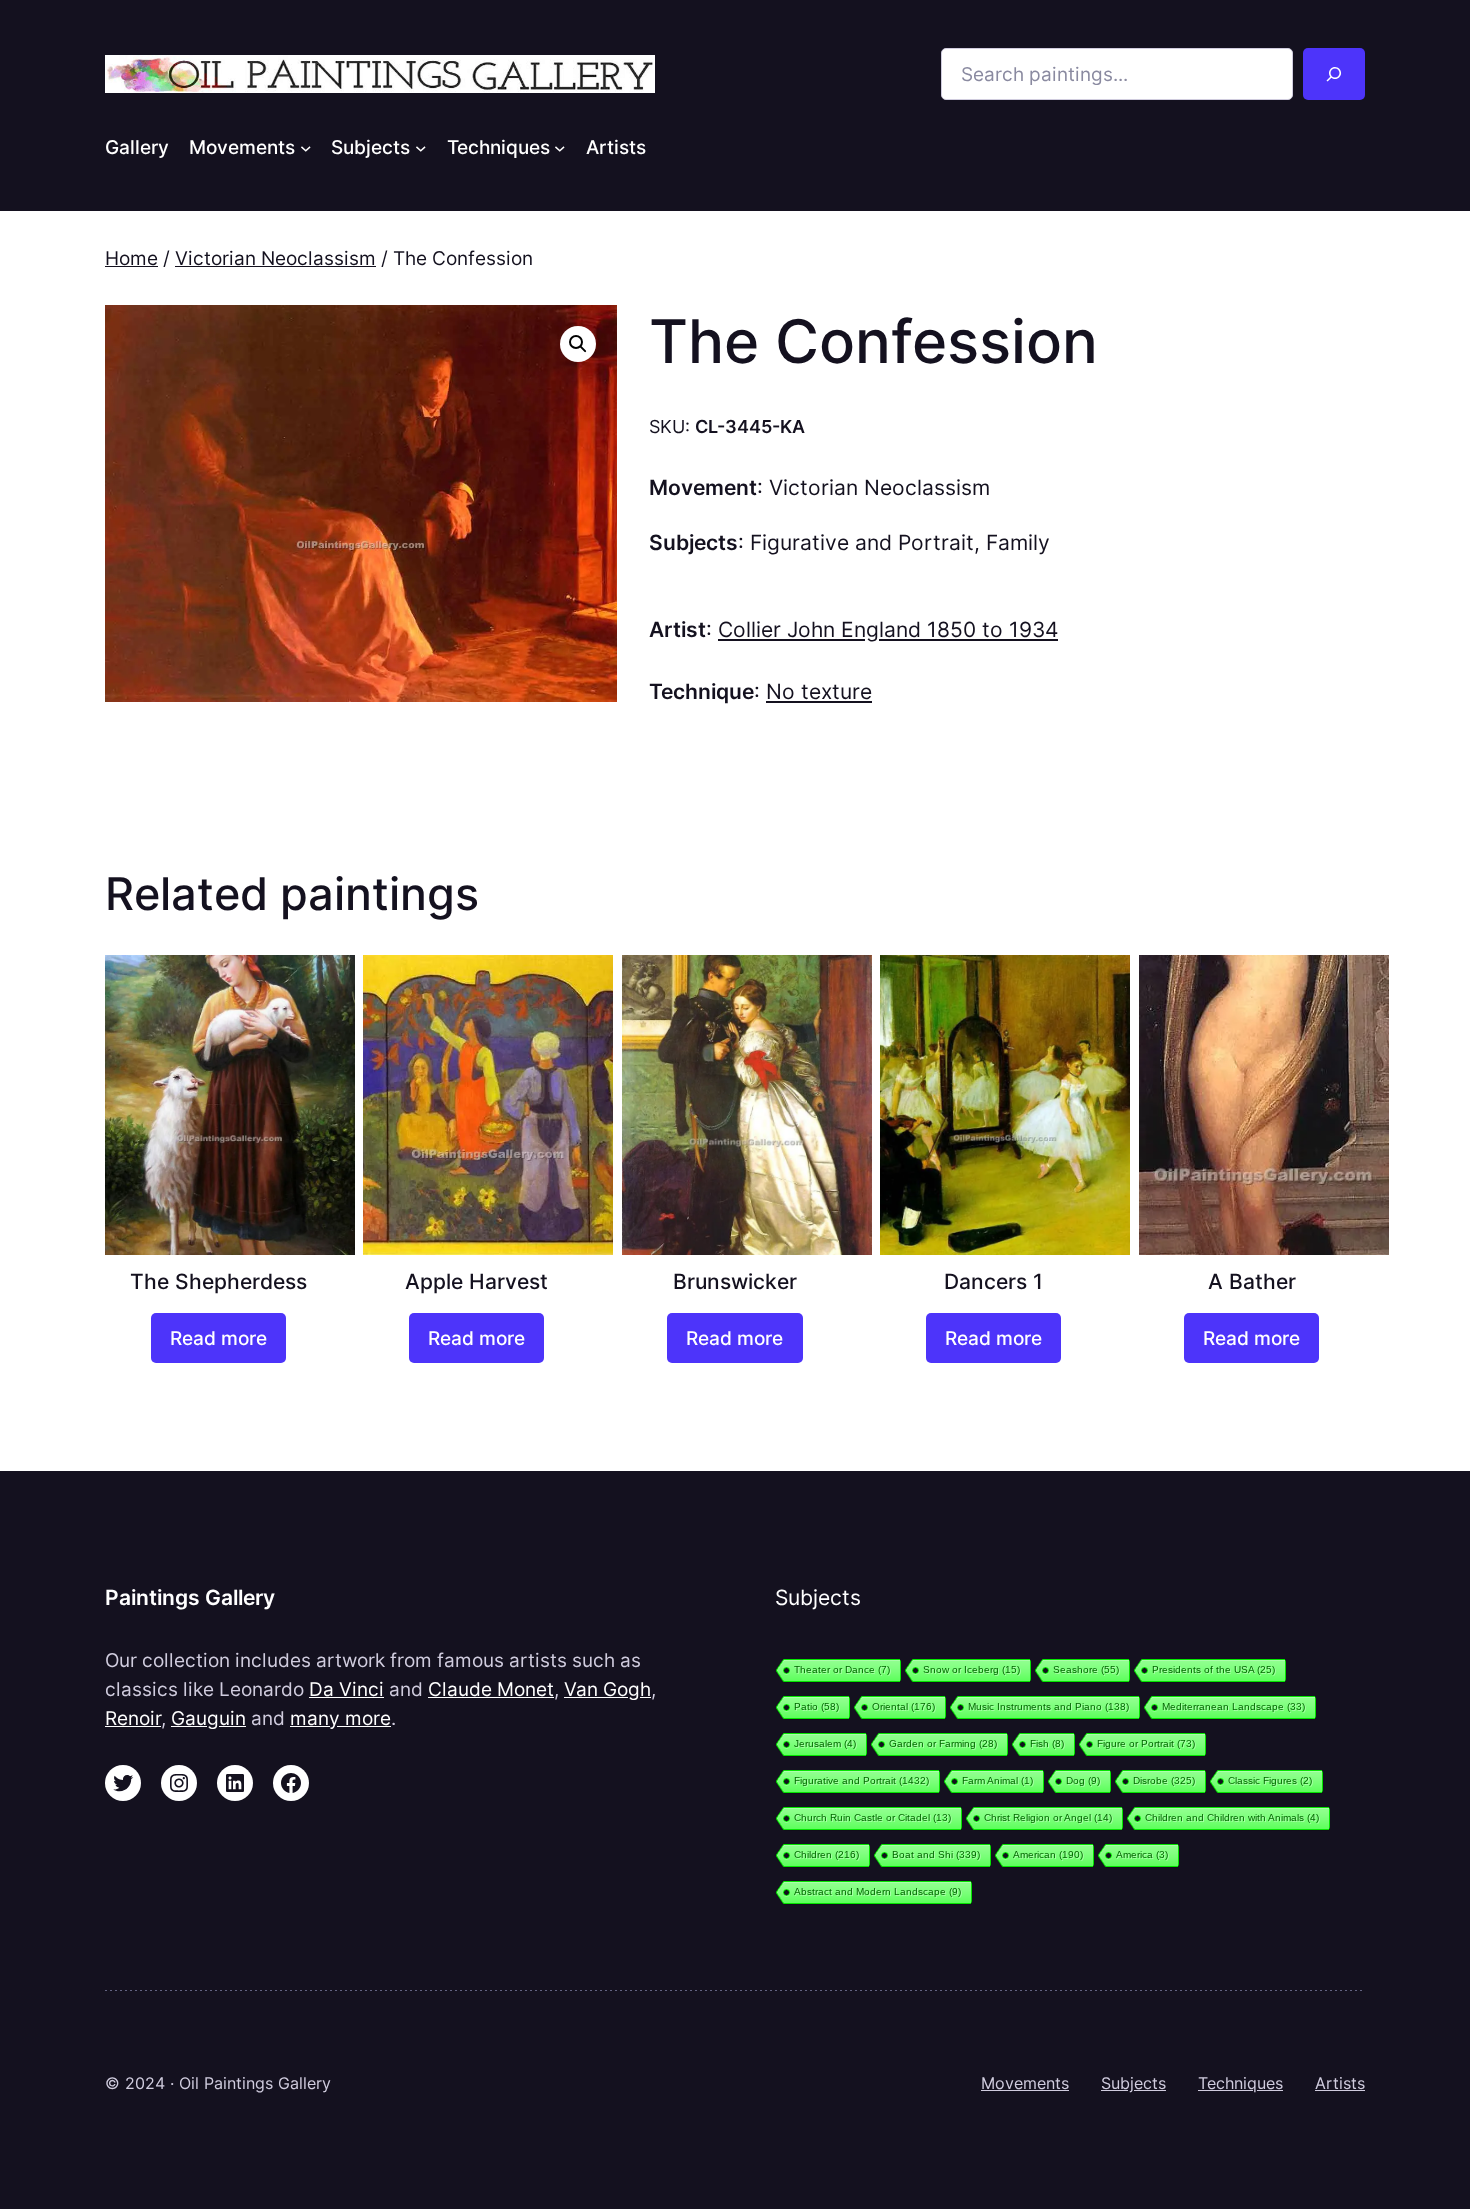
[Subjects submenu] (421, 147)
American (1048, 1854)
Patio (816, 1706)
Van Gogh (607, 1689)
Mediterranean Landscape (1233, 1706)
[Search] (1334, 74)
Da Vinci (346, 1689)
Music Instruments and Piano (1048, 1706)
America (1142, 1854)
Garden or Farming (943, 1743)
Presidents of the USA (1213, 1669)
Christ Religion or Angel (1048, 1817)
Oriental (903, 1706)
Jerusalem (825, 1743)
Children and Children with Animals (1232, 1817)
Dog (1083, 1780)
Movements (1025, 2083)
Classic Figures (1270, 1780)
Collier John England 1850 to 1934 (888, 629)
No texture (819, 691)
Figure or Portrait (1146, 1743)
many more (340, 1718)
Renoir (133, 1718)
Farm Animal (997, 1780)
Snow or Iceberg (971, 1669)
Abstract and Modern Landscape (877, 1891)
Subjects (1133, 2083)
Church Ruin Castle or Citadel (872, 1817)
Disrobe (1164, 1780)
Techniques (1240, 2083)
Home (131, 258)
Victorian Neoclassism (275, 258)
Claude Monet (491, 1689)
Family (1018, 542)
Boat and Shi (936, 1854)
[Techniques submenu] (560, 147)
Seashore (1086, 1669)
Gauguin (208, 1718)
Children (826, 1854)
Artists (1340, 2083)
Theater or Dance (842, 1669)
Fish (1047, 1743)
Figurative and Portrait (862, 542)
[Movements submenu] (306, 147)
